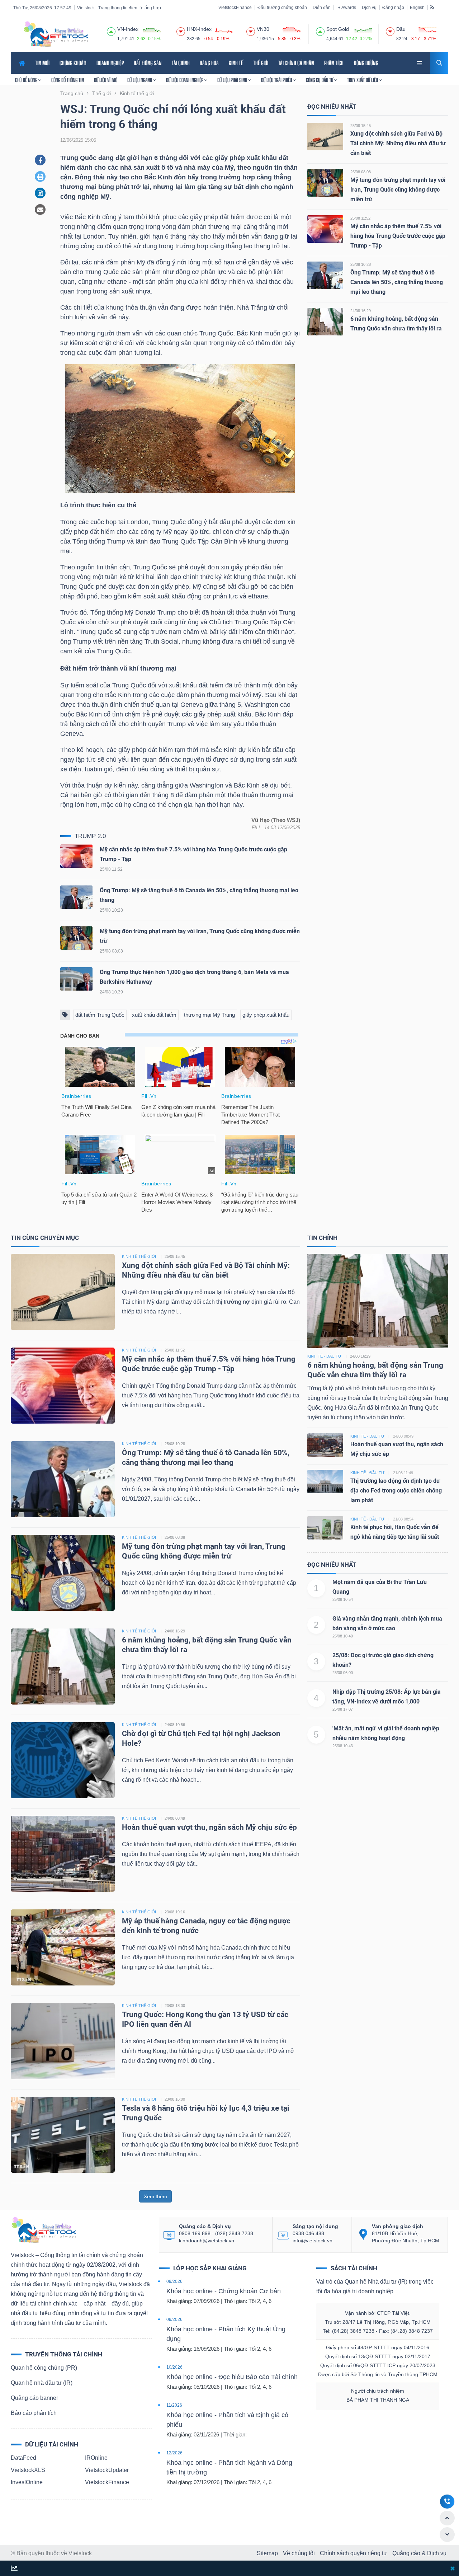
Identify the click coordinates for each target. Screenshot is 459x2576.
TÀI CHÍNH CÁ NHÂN (296, 63)
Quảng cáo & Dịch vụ (419, 2553)
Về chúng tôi (299, 2553)
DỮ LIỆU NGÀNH (140, 80)
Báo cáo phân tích (34, 2413)
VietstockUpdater (107, 2470)
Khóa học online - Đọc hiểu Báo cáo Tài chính (232, 2377)
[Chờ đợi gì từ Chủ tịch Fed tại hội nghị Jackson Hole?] (63, 1760)
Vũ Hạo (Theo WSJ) (276, 820)
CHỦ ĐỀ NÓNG (27, 80)
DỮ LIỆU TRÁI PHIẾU (277, 80)
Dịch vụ (369, 8)
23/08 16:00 (175, 2099)
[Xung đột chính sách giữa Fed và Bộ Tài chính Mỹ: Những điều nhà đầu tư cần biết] (325, 136)
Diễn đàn (322, 8)
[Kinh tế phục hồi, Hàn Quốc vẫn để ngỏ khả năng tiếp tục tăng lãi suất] (325, 1527)
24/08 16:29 (361, 311)
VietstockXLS (28, 2470)
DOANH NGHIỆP (110, 63)
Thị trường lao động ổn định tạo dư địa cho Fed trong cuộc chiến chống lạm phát (396, 1491)
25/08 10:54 (343, 1599)
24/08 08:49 (175, 1818)
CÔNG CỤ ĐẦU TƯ (320, 80)
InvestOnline (27, 2482)
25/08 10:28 (361, 264)
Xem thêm (155, 2196)
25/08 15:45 (361, 126)
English (417, 8)
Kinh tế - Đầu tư (324, 1356)
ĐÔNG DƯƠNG (366, 63)
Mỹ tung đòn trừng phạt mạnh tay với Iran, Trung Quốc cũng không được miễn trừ (398, 190)
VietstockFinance (235, 8)
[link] (420, 62)
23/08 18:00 (175, 2006)
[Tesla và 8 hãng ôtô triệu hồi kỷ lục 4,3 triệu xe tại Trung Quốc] (63, 2134)
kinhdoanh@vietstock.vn (207, 2241)
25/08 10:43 (343, 1746)
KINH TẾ (236, 63)
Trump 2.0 (90, 836)
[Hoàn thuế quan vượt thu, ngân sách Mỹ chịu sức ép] (63, 1853)
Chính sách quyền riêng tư (354, 2553)
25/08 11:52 (360, 218)
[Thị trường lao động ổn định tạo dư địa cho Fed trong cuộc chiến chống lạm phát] (325, 1481)
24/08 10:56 (175, 1725)
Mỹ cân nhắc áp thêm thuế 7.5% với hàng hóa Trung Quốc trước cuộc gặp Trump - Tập (398, 236)
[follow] (14, 2569)
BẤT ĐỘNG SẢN (148, 63)
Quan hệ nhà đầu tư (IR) (42, 2383)
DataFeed (23, 2458)
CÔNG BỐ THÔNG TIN (68, 80)
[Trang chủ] (43, 2230)
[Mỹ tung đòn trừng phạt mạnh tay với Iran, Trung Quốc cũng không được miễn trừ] (76, 940)
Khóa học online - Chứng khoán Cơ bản (224, 2291)
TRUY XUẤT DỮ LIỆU (363, 80)
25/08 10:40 (343, 1636)
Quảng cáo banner (34, 2398)
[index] (111, 30)
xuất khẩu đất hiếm (154, 1015)
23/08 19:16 (175, 1912)
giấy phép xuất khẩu (266, 1015)
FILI (256, 828)
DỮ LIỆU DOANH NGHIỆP (185, 80)
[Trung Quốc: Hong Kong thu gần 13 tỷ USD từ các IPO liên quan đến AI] (63, 2041)
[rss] (432, 7)
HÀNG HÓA (209, 63)
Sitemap (267, 2553)
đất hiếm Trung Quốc (100, 1015)
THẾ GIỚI (261, 63)
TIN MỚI (42, 63)
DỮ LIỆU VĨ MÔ (106, 80)
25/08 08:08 (361, 172)
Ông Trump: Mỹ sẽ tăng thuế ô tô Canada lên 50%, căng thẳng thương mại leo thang (397, 282)
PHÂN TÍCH (334, 63)
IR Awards (346, 8)
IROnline (96, 2458)
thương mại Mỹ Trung (209, 1015)
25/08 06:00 (343, 1673)
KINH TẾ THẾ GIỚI (139, 1256)
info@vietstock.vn (313, 2241)
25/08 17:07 (343, 1709)
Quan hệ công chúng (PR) (44, 2368)
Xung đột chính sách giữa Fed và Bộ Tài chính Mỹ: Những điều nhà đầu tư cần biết (398, 143)
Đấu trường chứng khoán (282, 8)
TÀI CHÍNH (181, 63)
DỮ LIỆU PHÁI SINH (233, 80)
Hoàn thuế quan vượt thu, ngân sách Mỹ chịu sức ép (209, 1827)
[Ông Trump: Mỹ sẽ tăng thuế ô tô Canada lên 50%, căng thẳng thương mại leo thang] (76, 899)
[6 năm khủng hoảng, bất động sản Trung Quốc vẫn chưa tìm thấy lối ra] (325, 321)
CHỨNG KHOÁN (73, 63)
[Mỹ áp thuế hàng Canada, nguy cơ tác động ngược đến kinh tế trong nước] (63, 1947)
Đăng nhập (393, 8)
